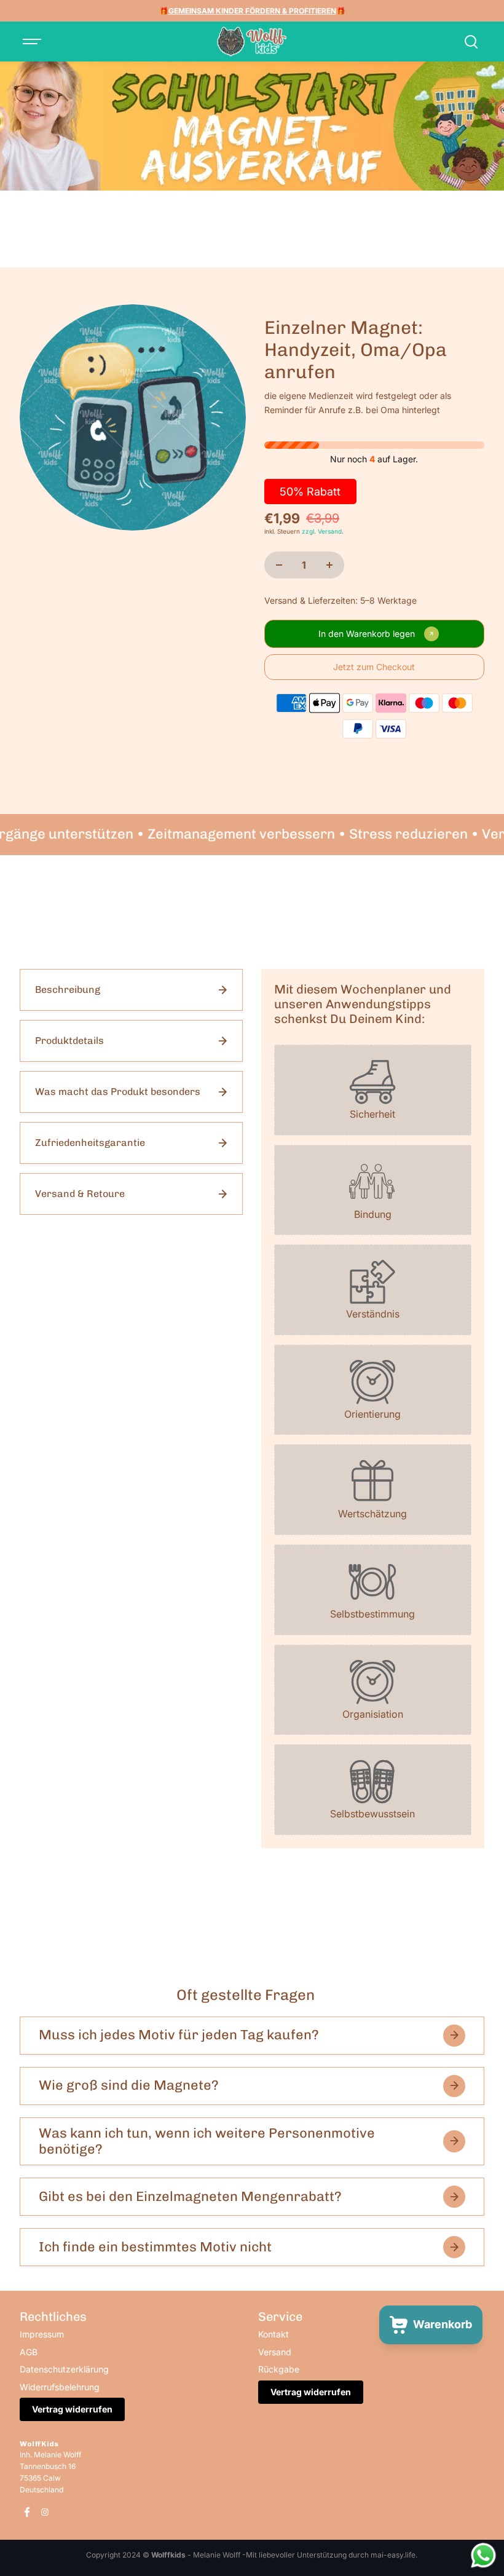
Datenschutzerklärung (64, 2369)
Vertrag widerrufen (72, 2409)
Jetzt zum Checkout (374, 667)
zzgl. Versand (322, 531)
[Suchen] (471, 42)
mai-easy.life (393, 2555)
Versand (275, 2352)
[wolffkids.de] (252, 42)
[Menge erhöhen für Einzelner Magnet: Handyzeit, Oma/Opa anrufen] (329, 565)
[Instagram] (45, 2512)
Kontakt (274, 2334)
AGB (29, 2352)
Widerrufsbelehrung (60, 2387)
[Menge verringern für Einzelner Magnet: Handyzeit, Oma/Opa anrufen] (279, 565)
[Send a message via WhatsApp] (483, 2555)
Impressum (42, 2334)
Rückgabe (279, 2369)
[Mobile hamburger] (33, 42)
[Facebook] (27, 2512)
